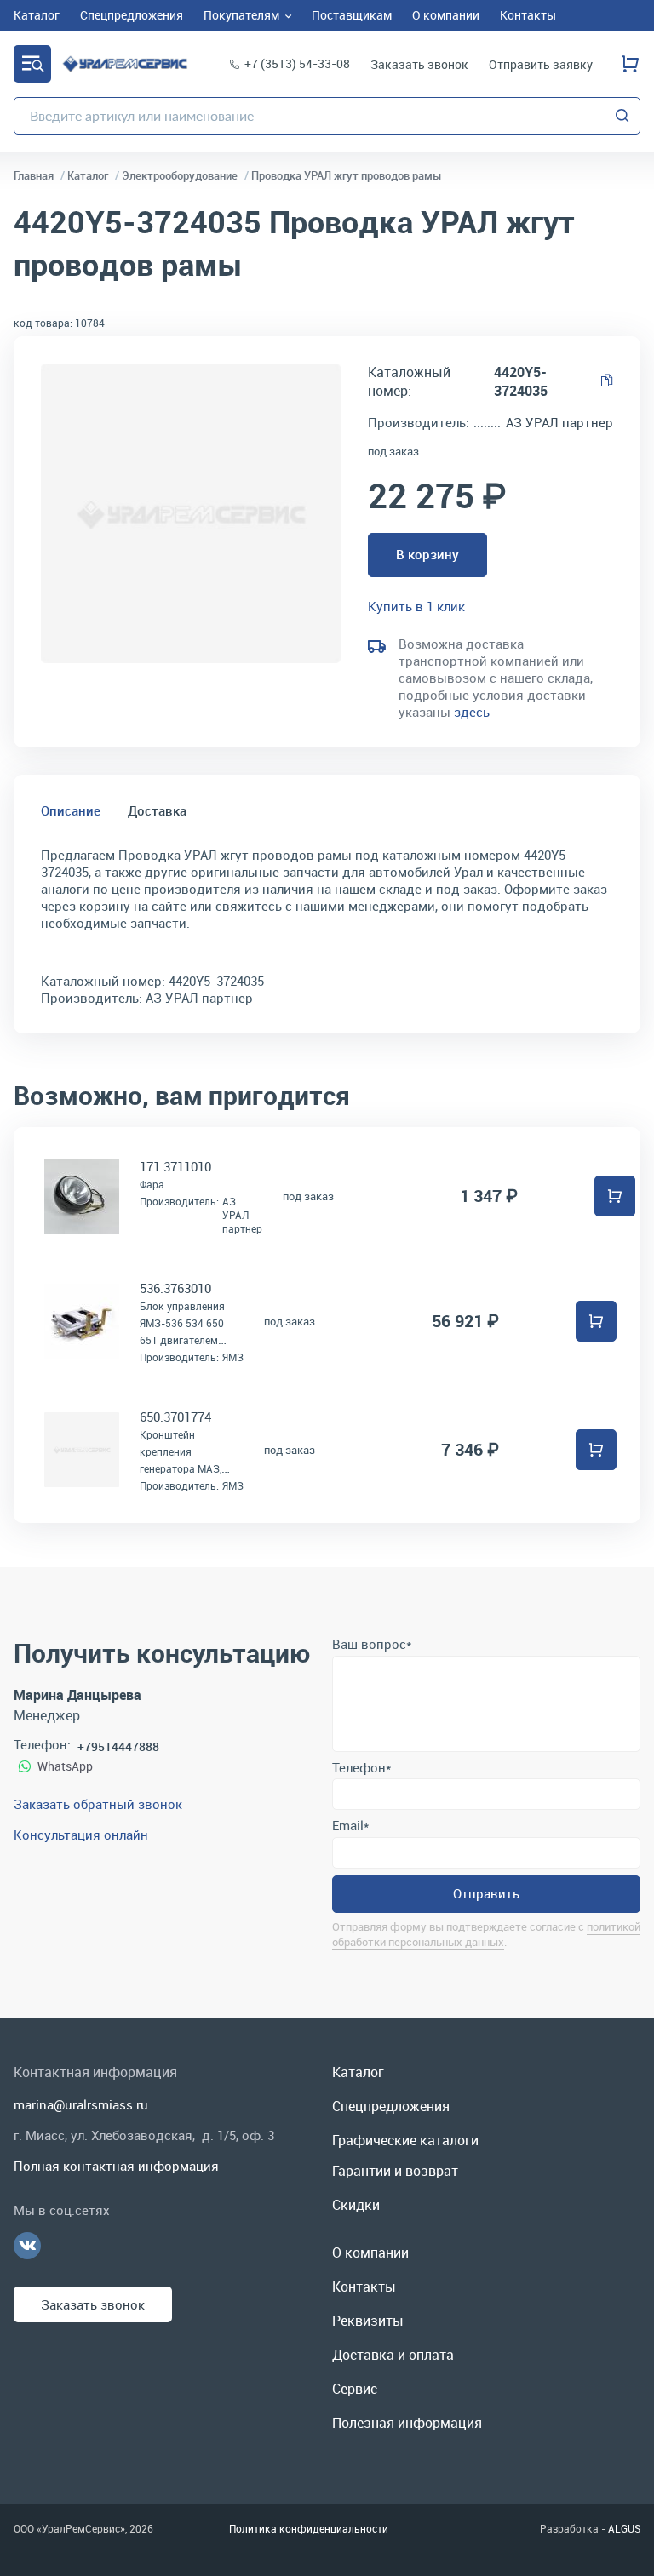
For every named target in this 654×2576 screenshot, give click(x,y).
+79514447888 (118, 1746)
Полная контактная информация (116, 2166)
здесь (472, 712)
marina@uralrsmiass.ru (81, 2104)
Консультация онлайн (81, 1835)
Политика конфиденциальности (309, 2528)
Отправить (486, 1893)
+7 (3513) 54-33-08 (297, 63)
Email (350, 1825)
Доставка (157, 810)
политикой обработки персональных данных (486, 1934)
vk (27, 2246)
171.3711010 (175, 1166)
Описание (71, 810)
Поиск (622, 116)
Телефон (361, 1767)
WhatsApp (65, 1766)
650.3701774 (175, 1417)
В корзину (427, 554)
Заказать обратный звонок (98, 1804)
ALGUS (624, 2528)
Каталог (32, 64)
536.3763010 (175, 1288)
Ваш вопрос (372, 1644)
